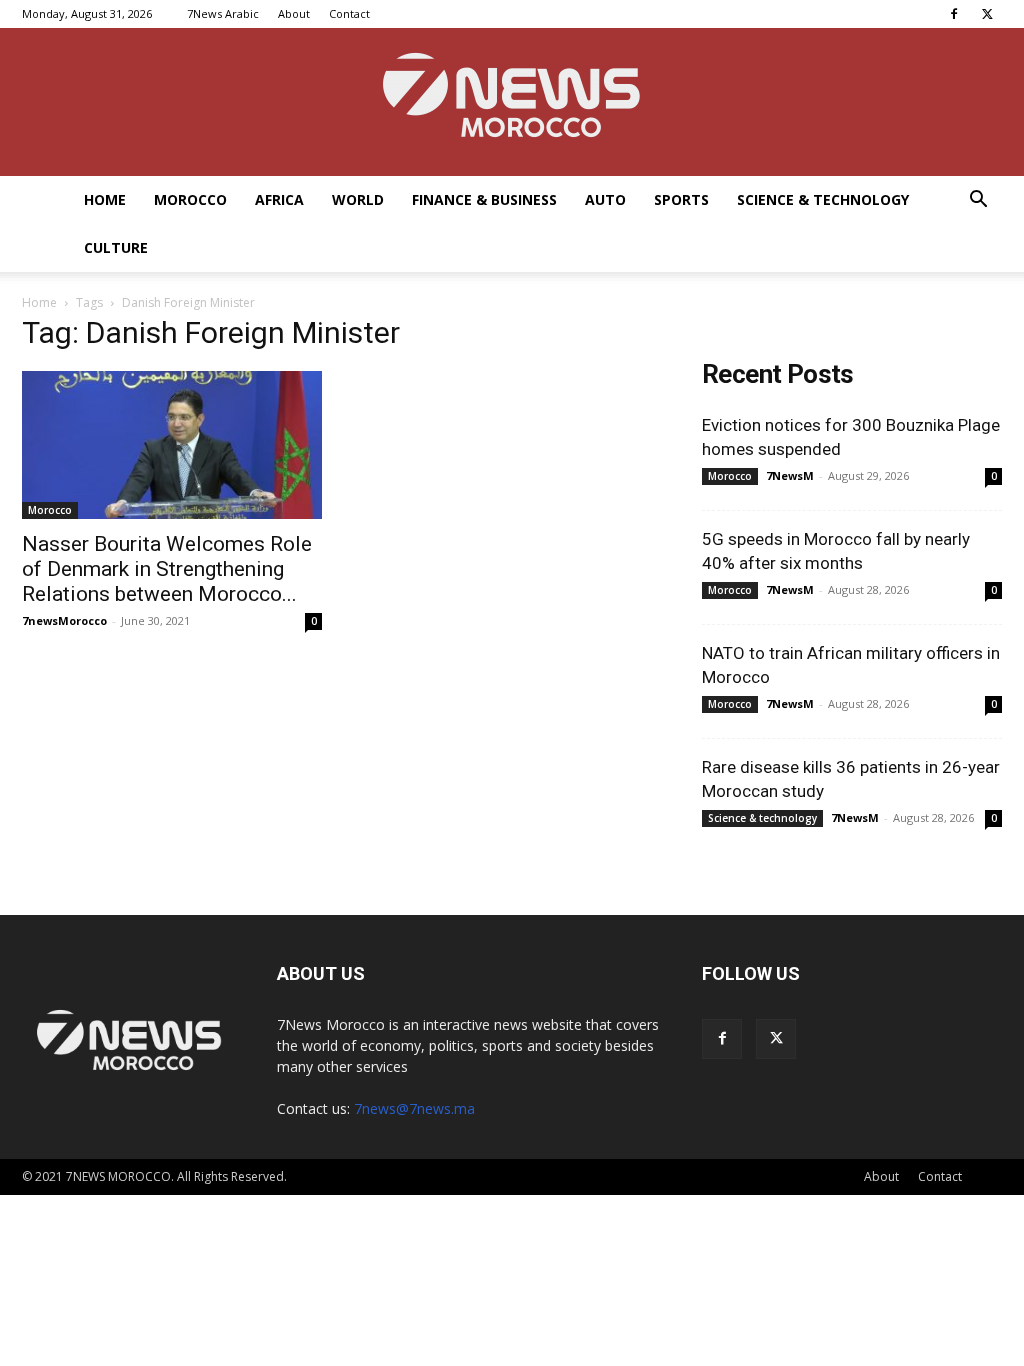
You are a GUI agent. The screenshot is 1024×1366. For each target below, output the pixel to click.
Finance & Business (484, 199)
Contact (349, 13)
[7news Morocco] (512, 102)
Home (105, 199)
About (294, 13)
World (358, 199)
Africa (279, 199)
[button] (978, 201)
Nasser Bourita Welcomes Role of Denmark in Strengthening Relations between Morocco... (167, 569)
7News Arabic (223, 13)
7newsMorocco (64, 620)
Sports (681, 199)
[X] (987, 14)
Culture (116, 247)
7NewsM (790, 475)
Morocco (190, 199)
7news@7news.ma (414, 1108)
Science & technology (823, 199)
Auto (605, 199)
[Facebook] (954, 14)
